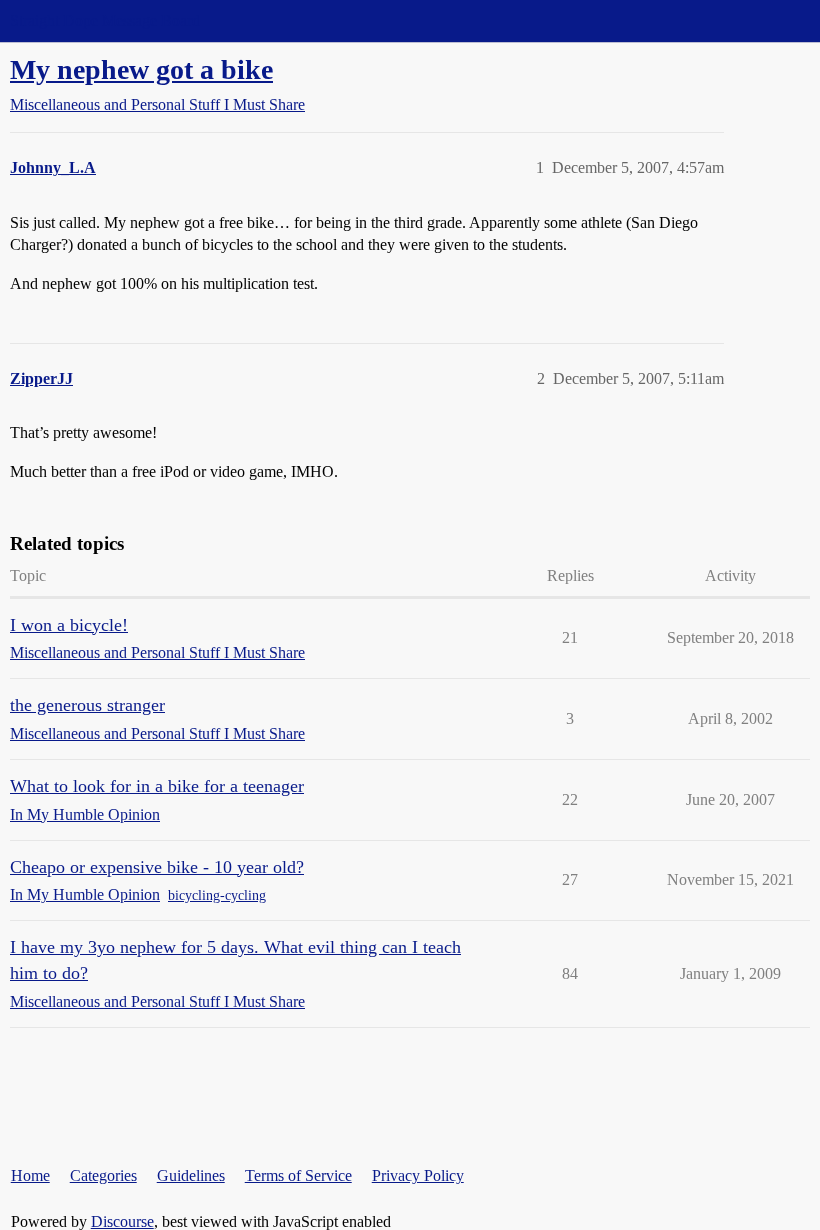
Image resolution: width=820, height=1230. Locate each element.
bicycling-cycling (217, 895)
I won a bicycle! (69, 625)
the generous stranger (87, 705)
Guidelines (191, 1175)
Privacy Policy (418, 1175)
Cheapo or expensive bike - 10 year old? (157, 867)
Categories (103, 1175)
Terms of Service (298, 1175)
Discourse (122, 1221)
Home (30, 1175)
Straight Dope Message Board (105, 20)
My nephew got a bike (141, 69)
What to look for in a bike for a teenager (157, 786)
